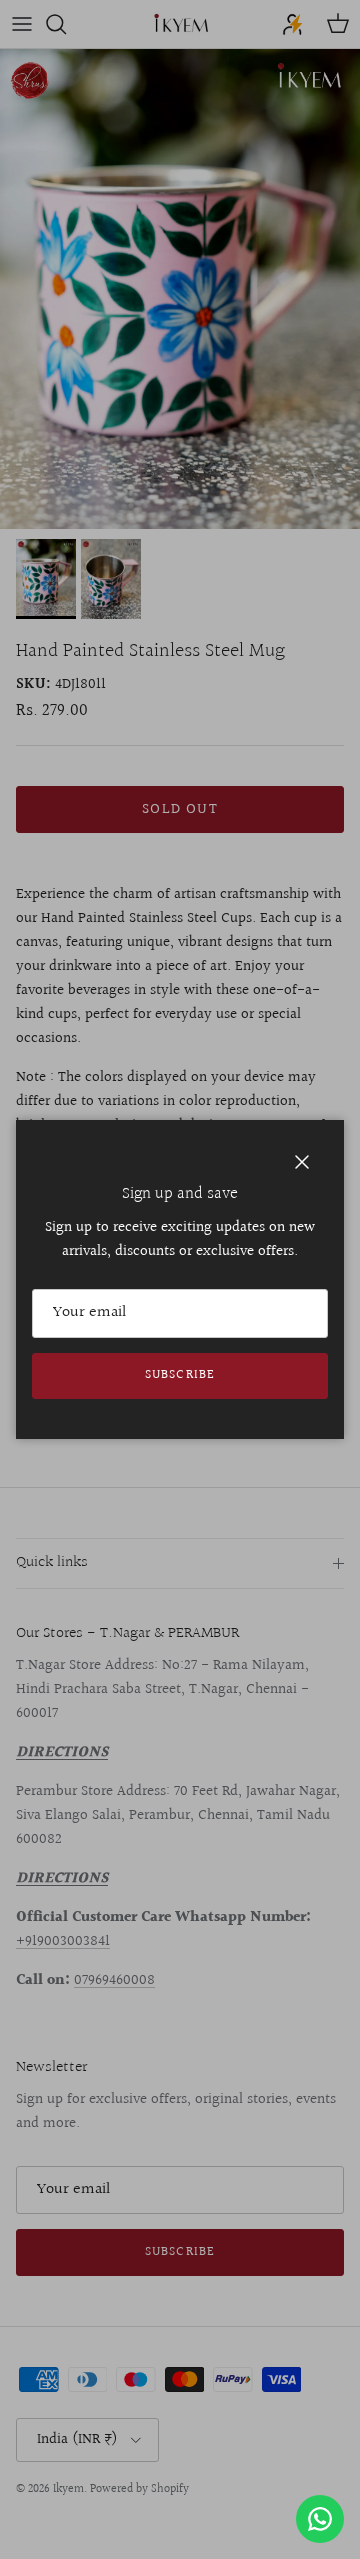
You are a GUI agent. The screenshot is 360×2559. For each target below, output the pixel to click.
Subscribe (179, 1375)
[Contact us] (320, 2519)
